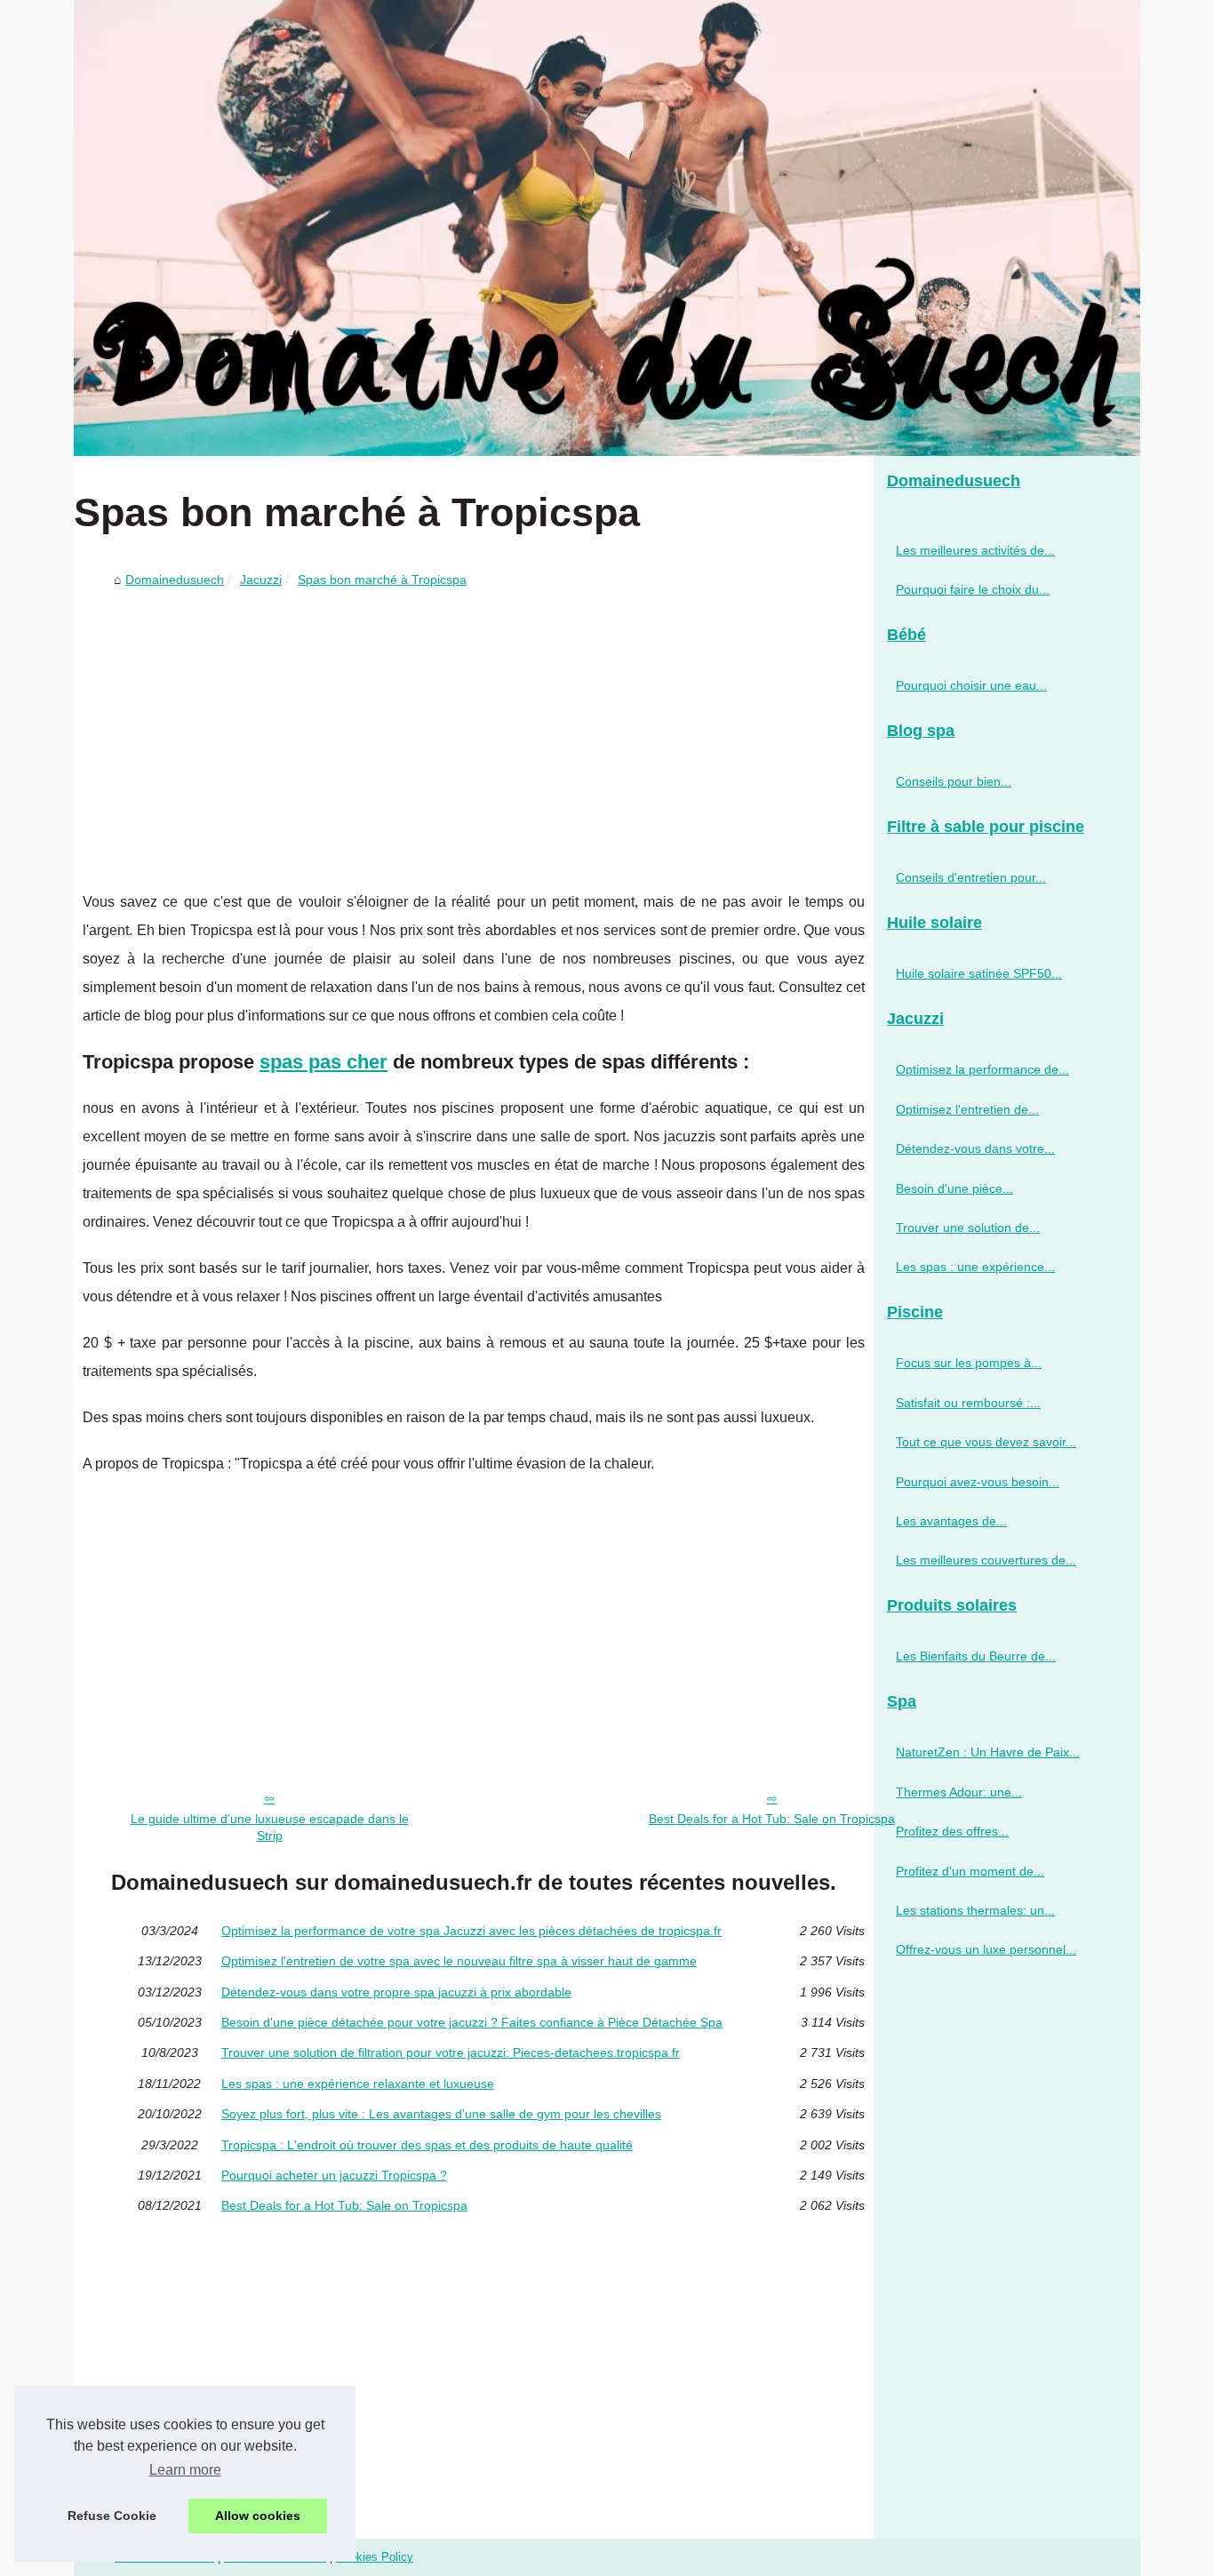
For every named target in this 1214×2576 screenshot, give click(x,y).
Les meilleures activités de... (975, 550)
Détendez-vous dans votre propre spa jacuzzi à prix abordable (396, 1992)
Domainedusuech (175, 580)
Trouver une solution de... (968, 1228)
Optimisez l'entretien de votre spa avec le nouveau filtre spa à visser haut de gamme (459, 1961)
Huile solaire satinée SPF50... (979, 973)
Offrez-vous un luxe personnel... (986, 1949)
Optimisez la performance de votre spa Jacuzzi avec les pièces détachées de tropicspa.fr (471, 1931)
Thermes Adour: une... (959, 1792)
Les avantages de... (951, 1521)
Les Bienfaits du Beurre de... (976, 1656)
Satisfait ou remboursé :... (968, 1403)
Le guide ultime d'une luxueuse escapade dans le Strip (270, 1827)
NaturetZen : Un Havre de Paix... (988, 1752)
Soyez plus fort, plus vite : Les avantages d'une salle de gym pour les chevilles (441, 2114)
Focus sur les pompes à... (969, 1363)
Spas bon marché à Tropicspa (382, 580)
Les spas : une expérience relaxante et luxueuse (358, 2084)
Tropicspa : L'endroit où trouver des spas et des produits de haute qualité (427, 2145)
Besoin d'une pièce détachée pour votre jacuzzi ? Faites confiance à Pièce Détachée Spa (472, 2022)
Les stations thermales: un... (975, 1910)
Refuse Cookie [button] (112, 2516)
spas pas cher (323, 1062)
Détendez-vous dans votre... (975, 1148)
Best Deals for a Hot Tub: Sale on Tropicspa (772, 1819)
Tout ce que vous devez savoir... (986, 1442)
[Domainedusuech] (607, 228)
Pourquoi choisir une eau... (971, 685)
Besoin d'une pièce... (954, 1188)
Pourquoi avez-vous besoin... (978, 1482)
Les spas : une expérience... (975, 1267)
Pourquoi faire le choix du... (973, 589)
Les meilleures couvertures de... (986, 1560)
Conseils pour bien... (954, 781)
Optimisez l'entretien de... (967, 1109)
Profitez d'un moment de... (970, 1871)
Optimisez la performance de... (982, 1069)
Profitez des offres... (952, 1831)
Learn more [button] (185, 2470)
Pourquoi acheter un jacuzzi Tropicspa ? (334, 2175)
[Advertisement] (474, 728)
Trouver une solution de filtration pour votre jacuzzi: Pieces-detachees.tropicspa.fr (451, 2052)
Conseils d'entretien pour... (971, 877)
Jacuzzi (261, 580)
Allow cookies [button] (258, 2516)
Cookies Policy (375, 2557)
